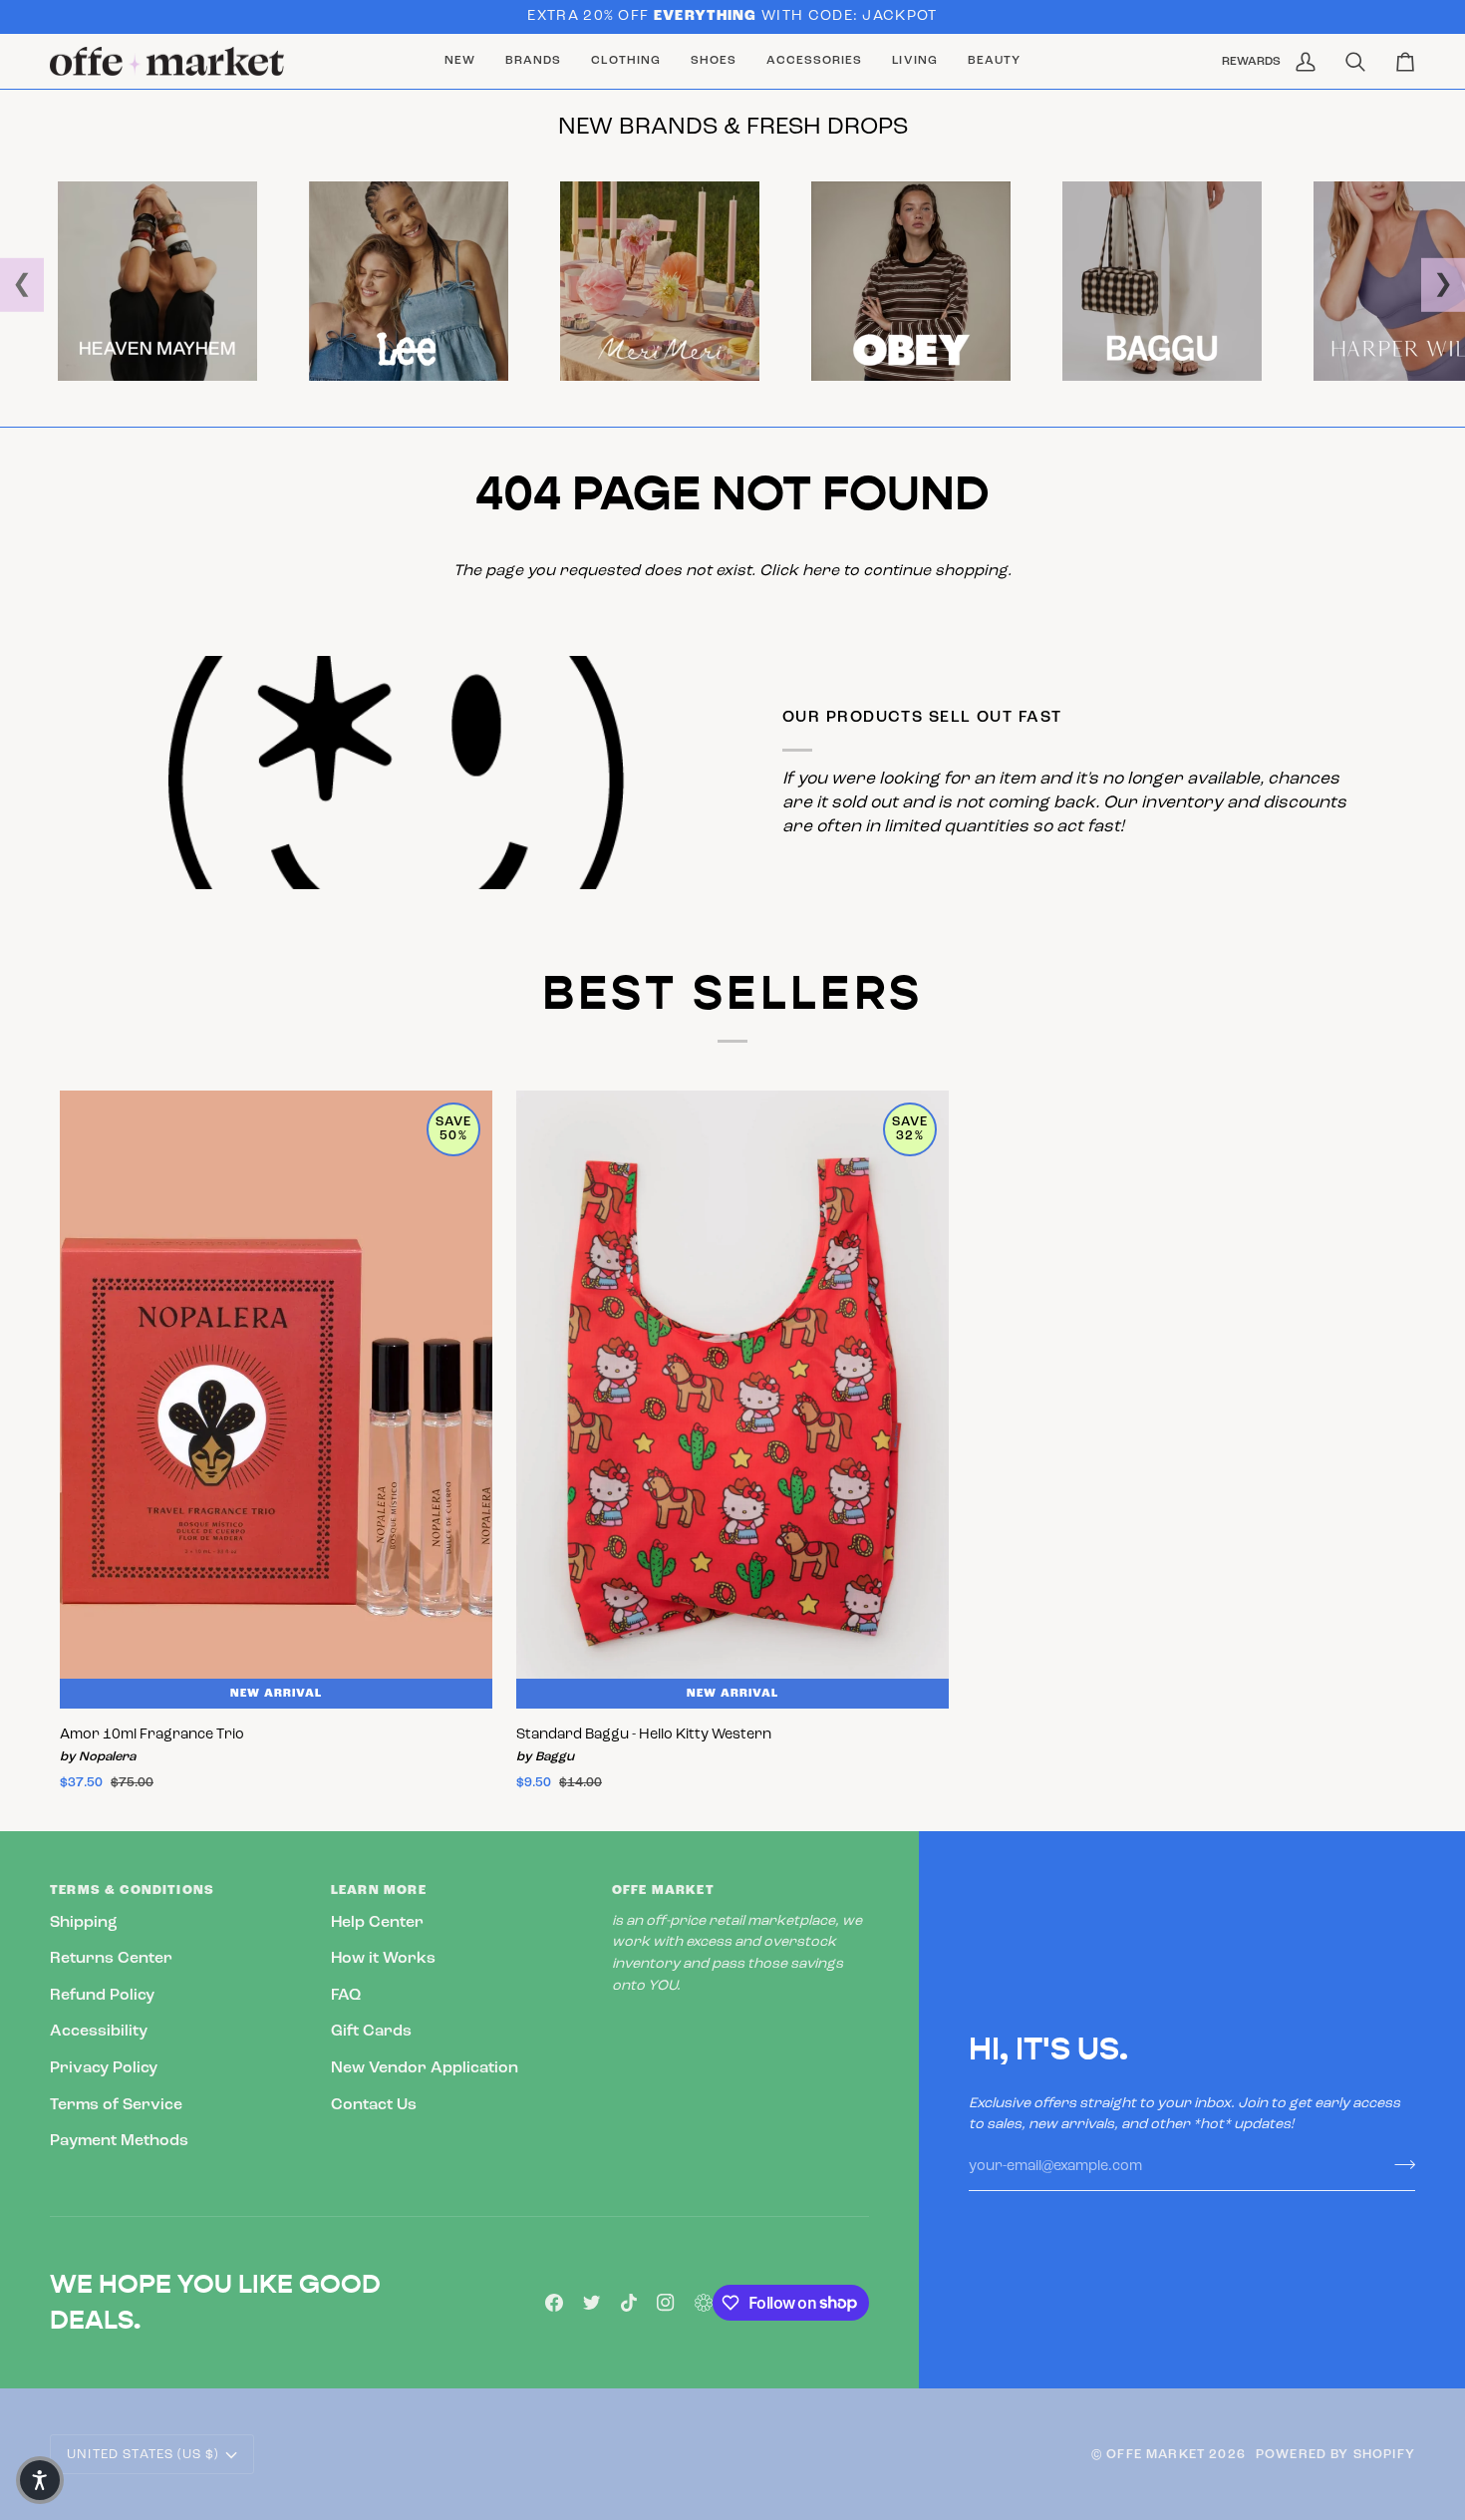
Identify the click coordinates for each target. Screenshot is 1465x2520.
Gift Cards (371, 2032)
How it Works (383, 1959)
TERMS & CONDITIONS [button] (132, 1890)
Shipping (84, 1923)
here (821, 571)
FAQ (346, 1996)
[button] (533, 62)
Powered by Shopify (1335, 2455)
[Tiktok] (629, 2303)
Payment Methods (119, 2141)
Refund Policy (102, 1996)
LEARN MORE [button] (379, 1890)
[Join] (1399, 2164)
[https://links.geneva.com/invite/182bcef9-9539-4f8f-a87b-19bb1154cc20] (704, 2303)
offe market (1156, 2455)
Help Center (377, 1923)
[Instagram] (666, 2303)
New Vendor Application (425, 2068)
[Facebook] (554, 2303)
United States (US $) (143, 2455)
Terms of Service (116, 2105)
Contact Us (374, 2105)
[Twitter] (592, 2303)
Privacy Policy (104, 2068)
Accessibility (99, 2032)
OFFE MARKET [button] (663, 1890)
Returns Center (111, 1959)
